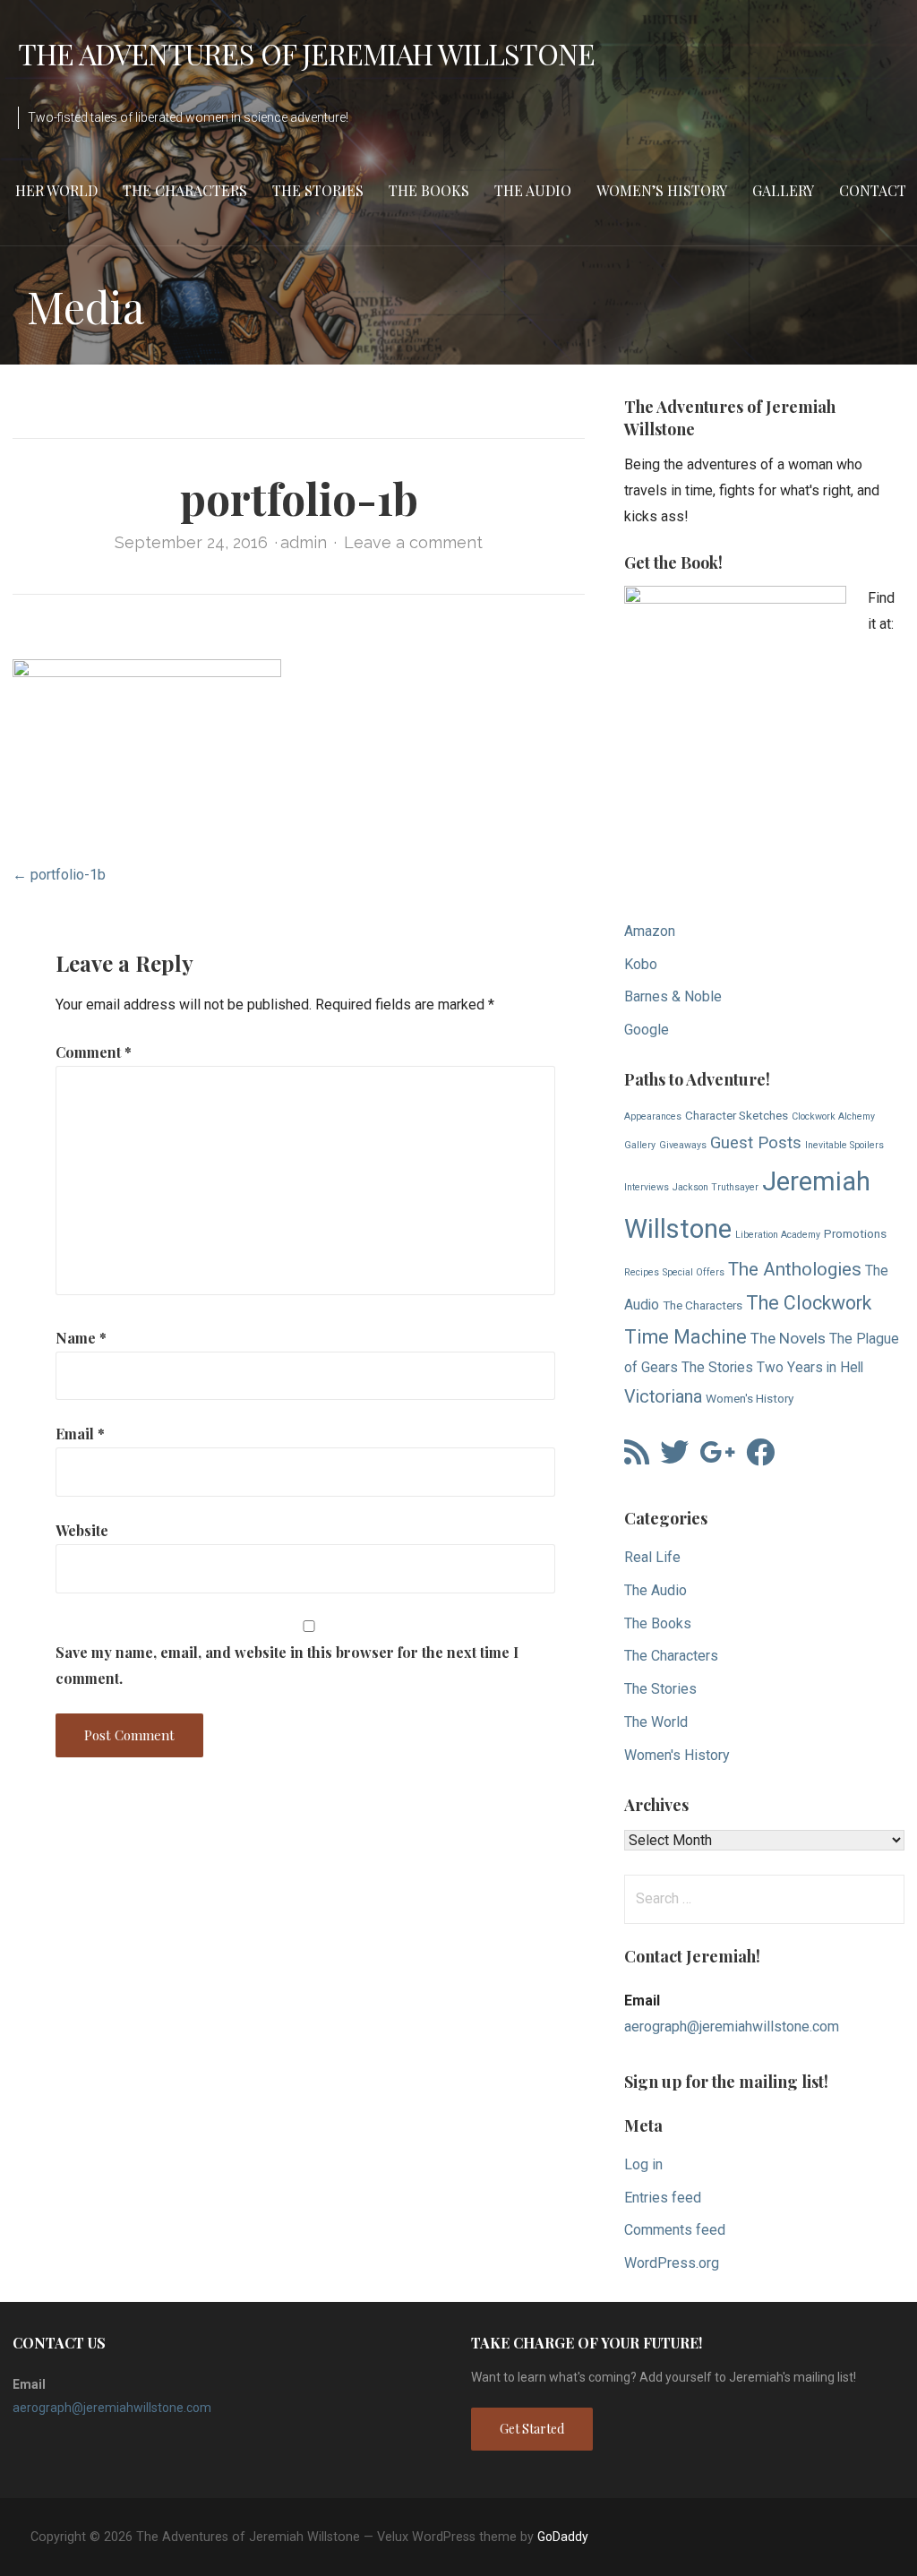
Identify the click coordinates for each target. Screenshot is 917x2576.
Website (82, 1530)
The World (656, 1722)
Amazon (650, 931)
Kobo (641, 964)
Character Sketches (737, 1115)
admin (304, 542)
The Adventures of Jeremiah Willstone (306, 53)
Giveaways (683, 1145)
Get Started (532, 2429)
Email (80, 1434)
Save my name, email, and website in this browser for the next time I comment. (287, 1665)
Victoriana (663, 1397)
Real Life (652, 1557)
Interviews (647, 1187)
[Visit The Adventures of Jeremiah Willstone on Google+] (717, 1458)
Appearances (653, 1116)
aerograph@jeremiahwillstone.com (732, 2026)
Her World (56, 190)
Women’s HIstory (662, 190)
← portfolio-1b (59, 875)
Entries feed (663, 2198)
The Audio (533, 190)
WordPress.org (672, 2263)
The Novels (788, 1338)
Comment (94, 1052)
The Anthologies (795, 1269)
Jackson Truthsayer (716, 1187)
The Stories (318, 190)
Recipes (642, 1272)
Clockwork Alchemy (833, 1116)
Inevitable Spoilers (844, 1145)
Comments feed (675, 2230)
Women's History (750, 1398)
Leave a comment (413, 542)
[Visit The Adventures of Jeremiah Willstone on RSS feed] (637, 1458)
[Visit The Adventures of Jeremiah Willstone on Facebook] (760, 1458)
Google (647, 1030)
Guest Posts (756, 1143)
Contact (873, 190)
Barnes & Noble (673, 996)
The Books (429, 190)
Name (81, 1338)
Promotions (855, 1233)
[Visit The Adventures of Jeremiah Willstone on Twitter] (674, 1458)
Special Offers (694, 1272)
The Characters (185, 190)
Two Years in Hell (810, 1368)
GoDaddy (563, 2537)
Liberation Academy (778, 1235)
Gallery (783, 190)
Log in (643, 2164)
